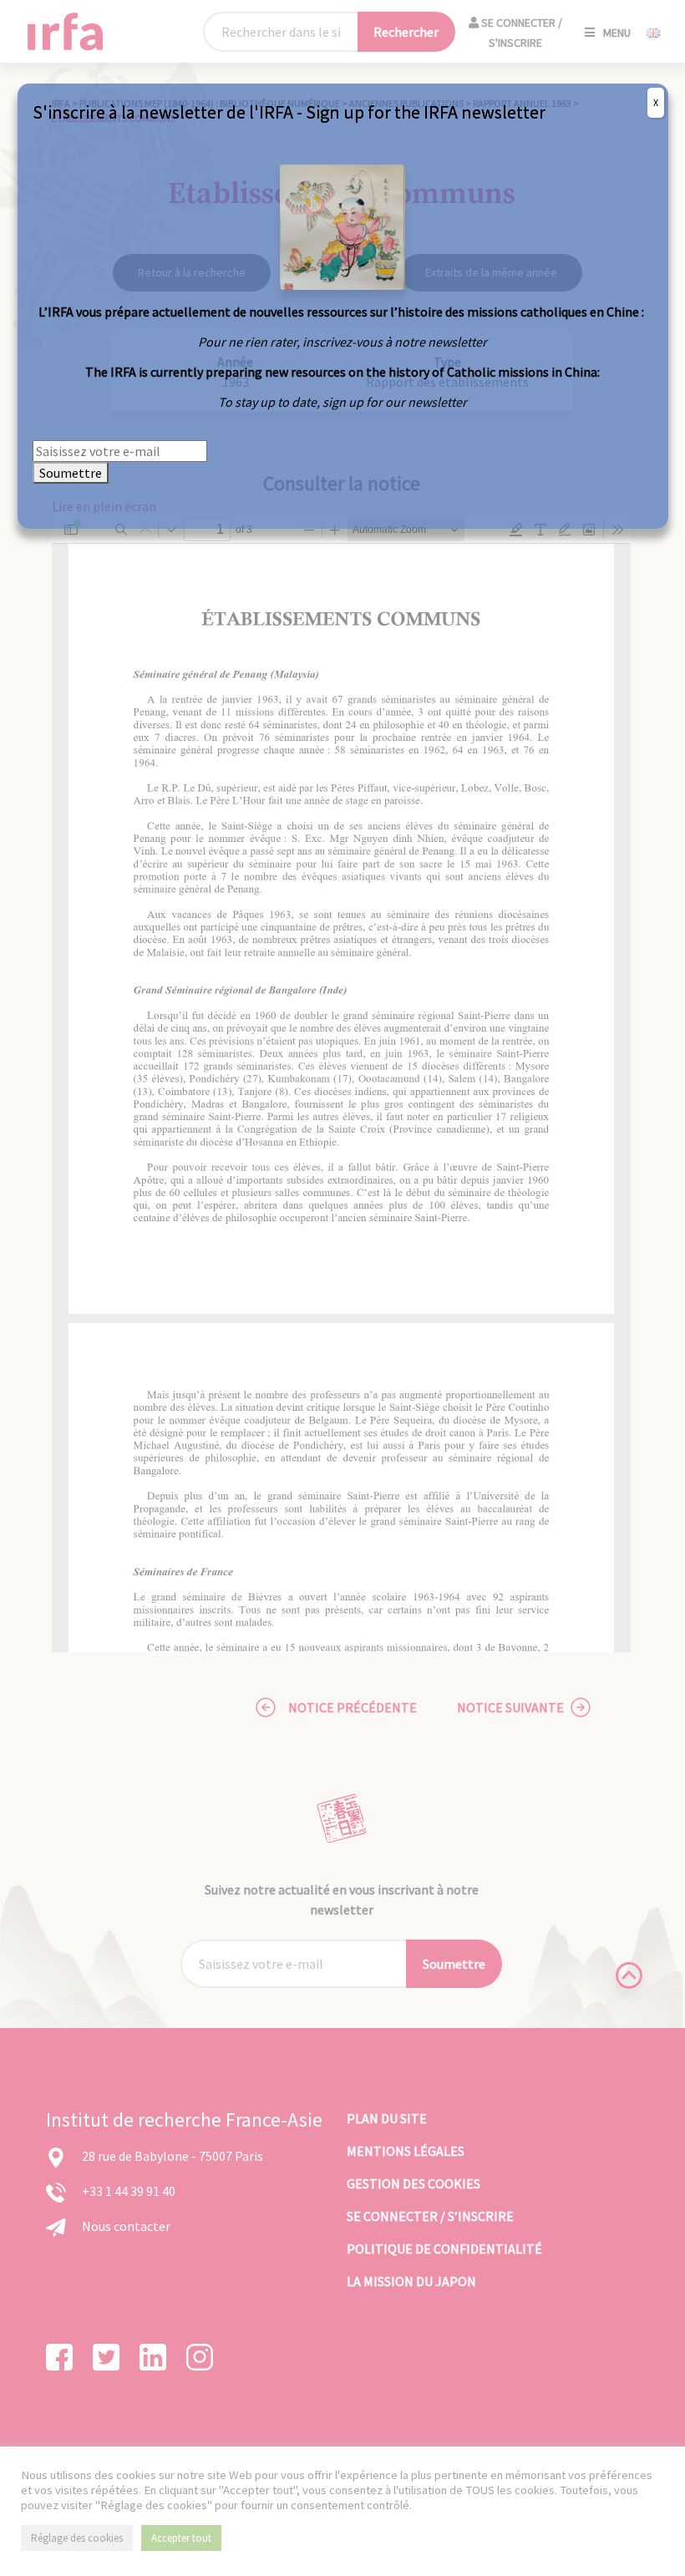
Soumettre (71, 473)
